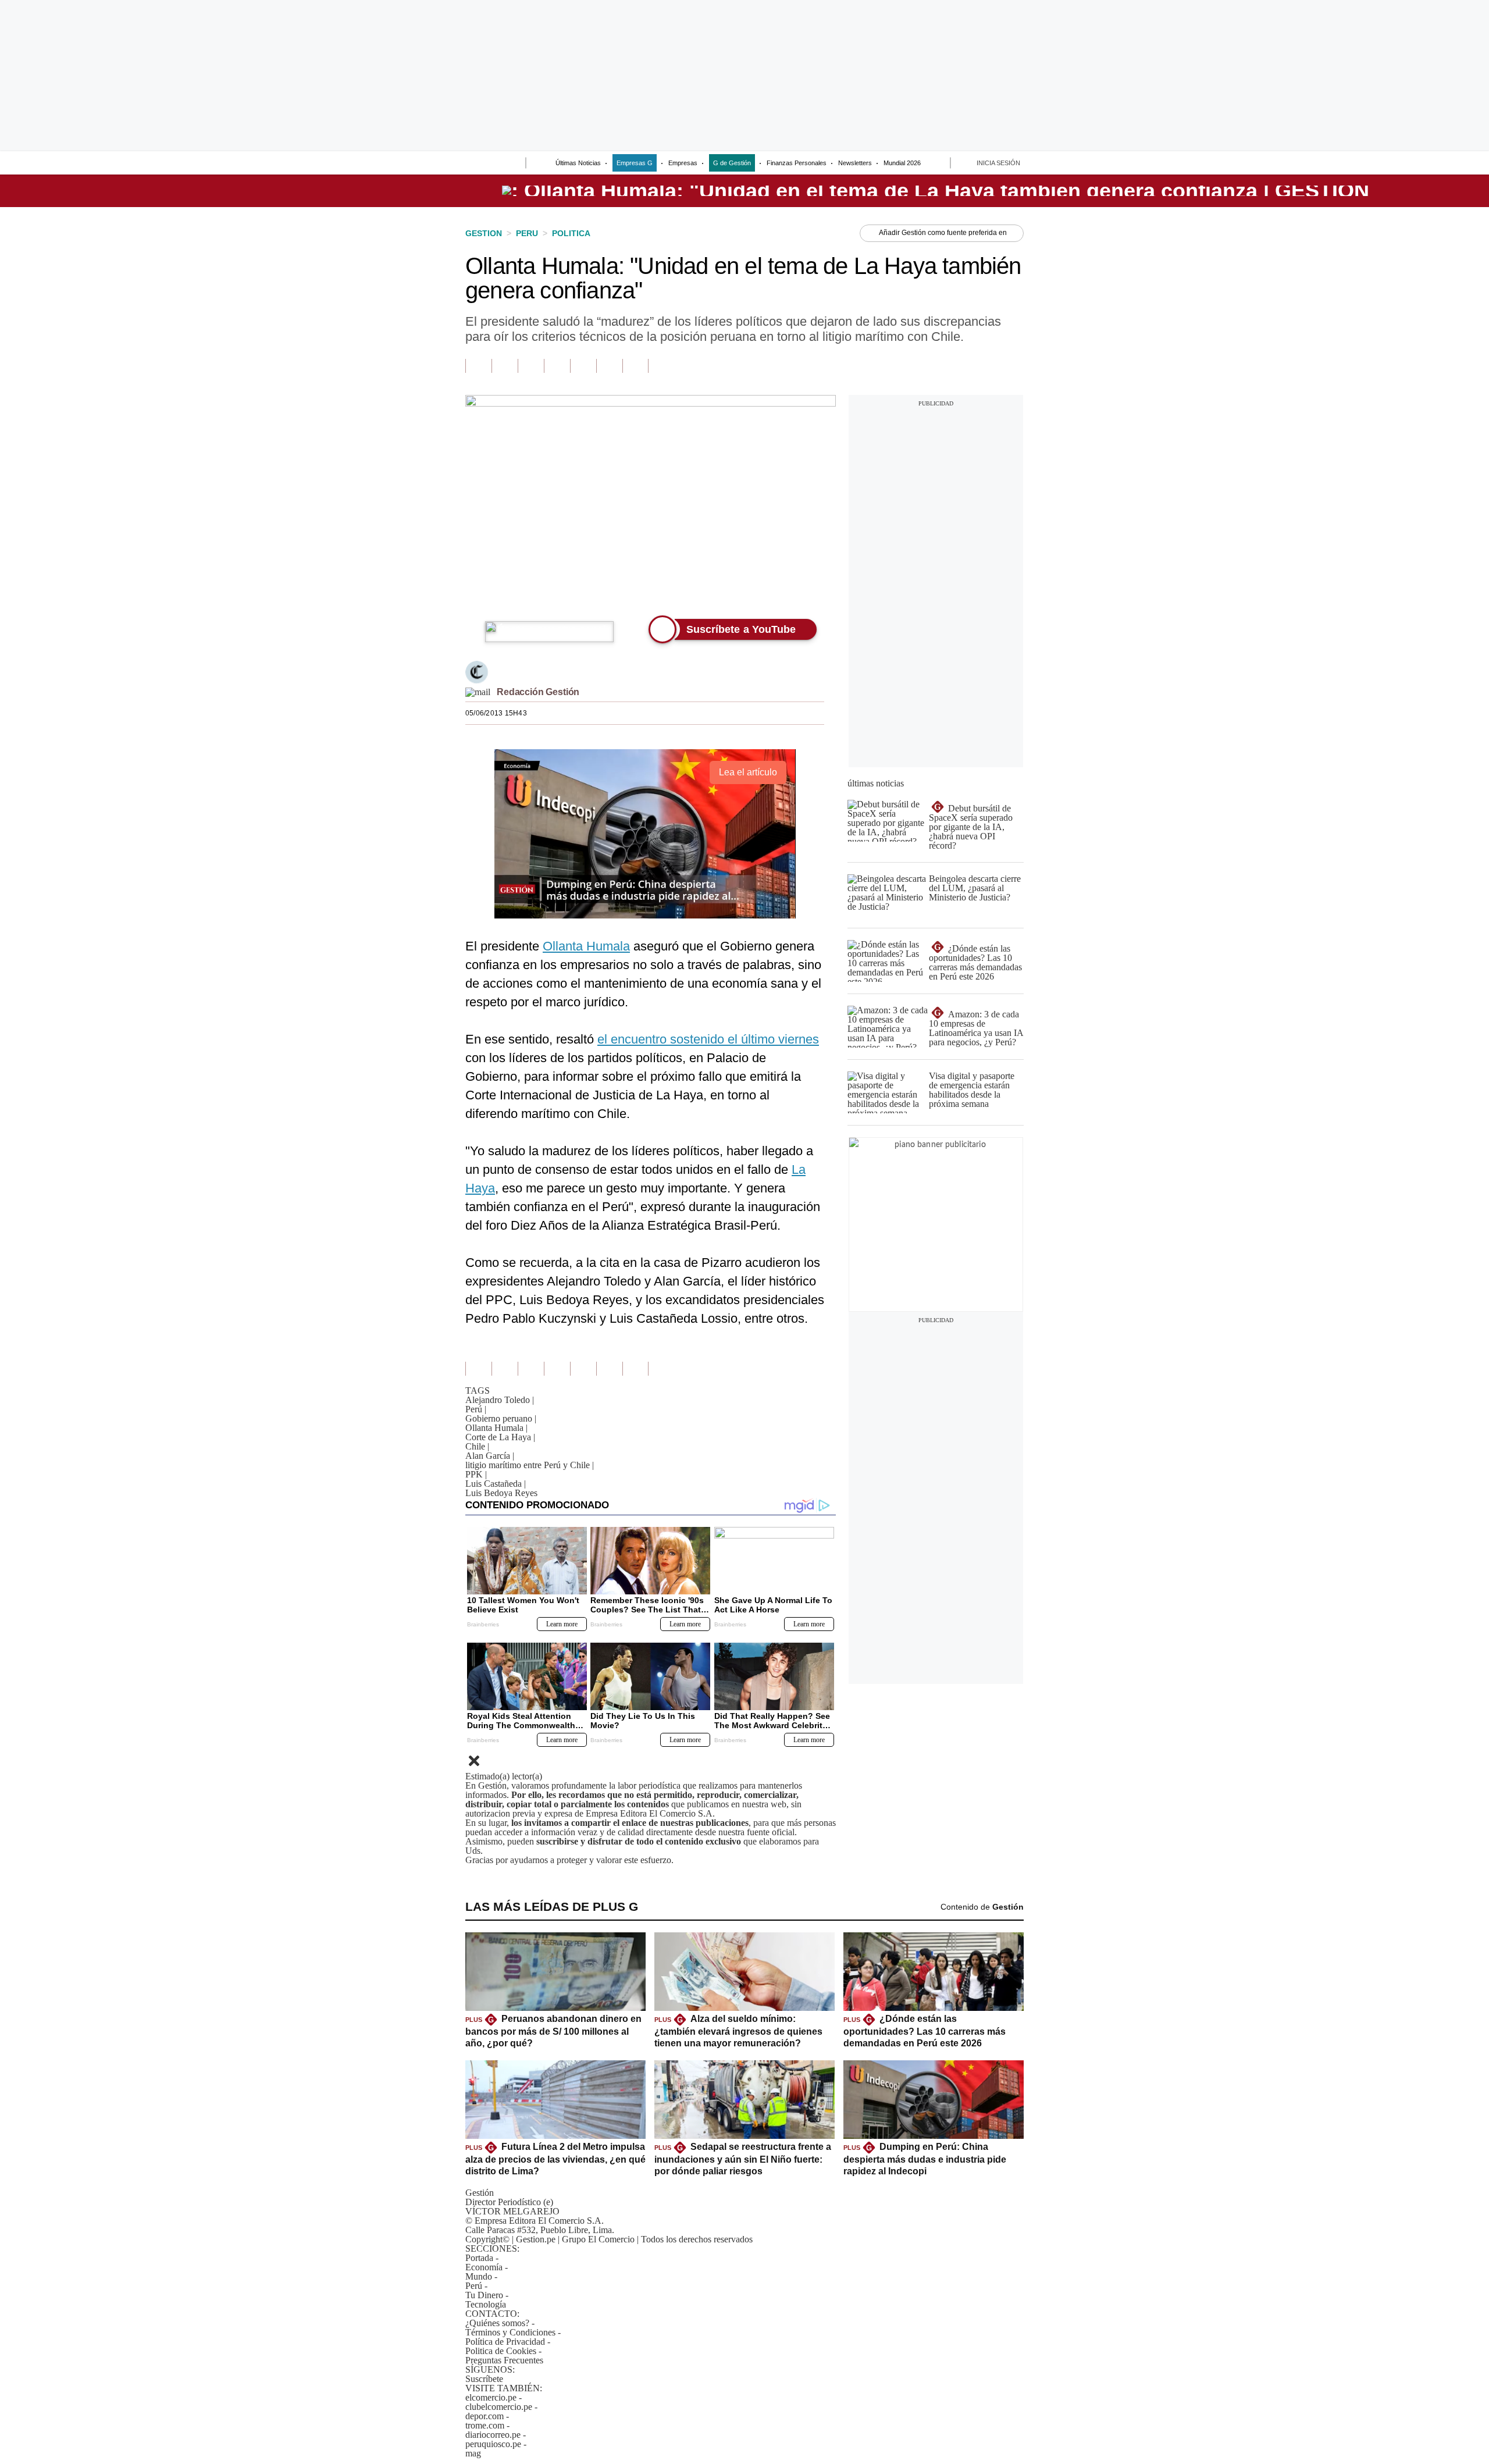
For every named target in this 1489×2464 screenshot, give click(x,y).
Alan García (490, 1456)
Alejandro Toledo (500, 1400)
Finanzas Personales (797, 163)
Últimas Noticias (578, 163)
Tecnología (486, 2304)
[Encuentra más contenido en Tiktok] (609, 366)
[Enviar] (496, 164)
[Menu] (473, 164)
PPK (476, 1474)
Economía (484, 2267)
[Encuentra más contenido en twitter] (531, 366)
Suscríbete (1370, 191)
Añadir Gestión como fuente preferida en (943, 233)
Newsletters (855, 163)
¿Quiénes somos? (497, 2323)
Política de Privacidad (505, 2342)
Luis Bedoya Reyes (501, 1493)
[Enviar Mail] (478, 692)
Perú (476, 1409)
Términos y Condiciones (510, 2332)
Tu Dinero (484, 2295)
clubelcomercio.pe (499, 2407)
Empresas (683, 163)
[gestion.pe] (936, 191)
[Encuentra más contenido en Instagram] (635, 366)
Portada (479, 2258)
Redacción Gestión (538, 692)
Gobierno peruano (501, 1418)
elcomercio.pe (491, 2397)
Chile (477, 1446)
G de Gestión (732, 163)
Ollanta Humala (586, 946)
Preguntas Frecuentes (504, 2360)
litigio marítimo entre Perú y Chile (530, 1465)
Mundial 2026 (902, 163)
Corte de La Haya (500, 1437)
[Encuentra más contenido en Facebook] (505, 366)
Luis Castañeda (496, 1484)
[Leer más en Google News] (478, 366)
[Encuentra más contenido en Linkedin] (557, 366)
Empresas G (635, 163)
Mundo (479, 2276)
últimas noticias (876, 783)
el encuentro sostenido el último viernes (708, 1039)
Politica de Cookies (501, 2351)
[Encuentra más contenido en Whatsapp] (583, 366)
